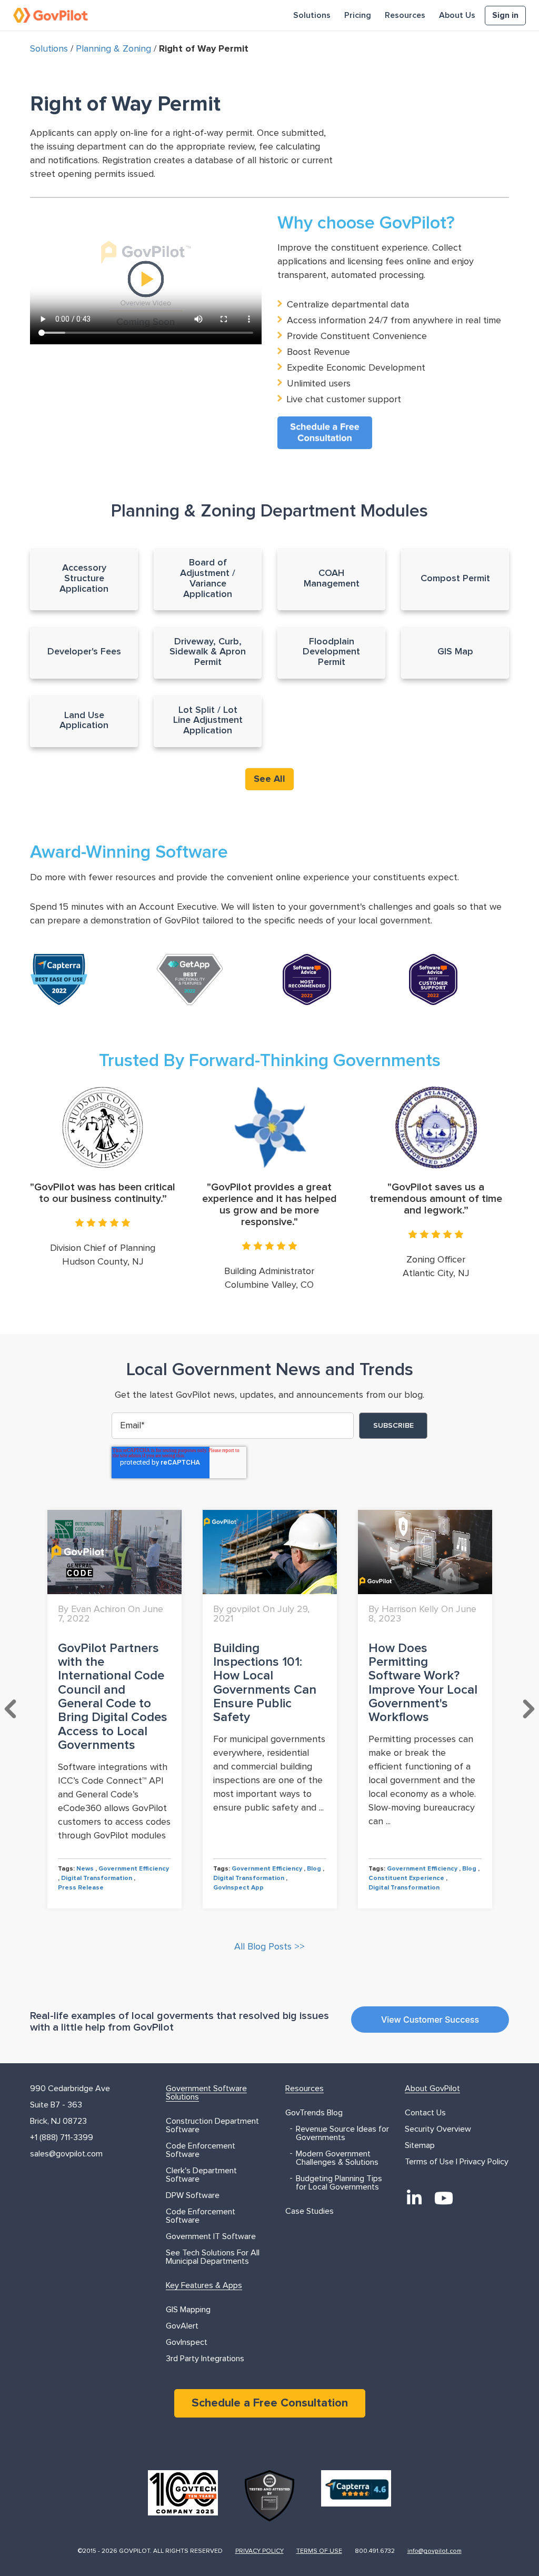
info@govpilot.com (435, 2551)
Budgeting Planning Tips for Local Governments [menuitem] (339, 2183)
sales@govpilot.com (66, 2154)
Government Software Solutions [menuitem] (206, 2093)
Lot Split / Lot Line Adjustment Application (208, 721)
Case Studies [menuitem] (310, 2211)
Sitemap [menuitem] (420, 2145)
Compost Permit (455, 579)
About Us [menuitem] (457, 15)
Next (528, 1709)
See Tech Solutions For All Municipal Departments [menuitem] (213, 2257)
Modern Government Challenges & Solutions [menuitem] (337, 2158)
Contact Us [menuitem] (425, 2113)
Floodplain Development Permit (331, 652)
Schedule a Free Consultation (270, 2403)
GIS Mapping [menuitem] (188, 2310)
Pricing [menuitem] (358, 15)
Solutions (49, 49)
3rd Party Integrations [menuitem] (205, 2359)
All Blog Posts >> (269, 1947)
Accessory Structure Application (84, 579)
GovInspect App (238, 1888)
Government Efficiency (134, 1869)
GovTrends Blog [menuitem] (314, 2113)
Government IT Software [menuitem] (211, 2236)
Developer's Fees (84, 652)
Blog (314, 1869)
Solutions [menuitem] (312, 15)
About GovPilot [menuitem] (432, 2088)
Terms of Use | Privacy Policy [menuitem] (457, 2162)
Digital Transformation (97, 1878)
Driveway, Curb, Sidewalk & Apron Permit (208, 652)
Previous (11, 1709)
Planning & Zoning (113, 49)
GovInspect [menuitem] (187, 2342)
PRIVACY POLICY (259, 2551)
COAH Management (332, 579)
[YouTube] (444, 2198)
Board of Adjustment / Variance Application (208, 578)
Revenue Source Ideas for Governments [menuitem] (342, 2133)
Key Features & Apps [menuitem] (204, 2285)
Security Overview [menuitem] (438, 2129)
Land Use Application (84, 721)
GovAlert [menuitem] (182, 2326)
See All (269, 779)
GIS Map (455, 652)
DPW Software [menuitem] (193, 2195)
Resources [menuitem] (405, 15)
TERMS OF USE (319, 2551)
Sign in (505, 15)
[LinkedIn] (414, 2198)
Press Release (81, 1888)
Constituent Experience (406, 1878)
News (85, 1869)
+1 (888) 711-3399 (62, 2137)
